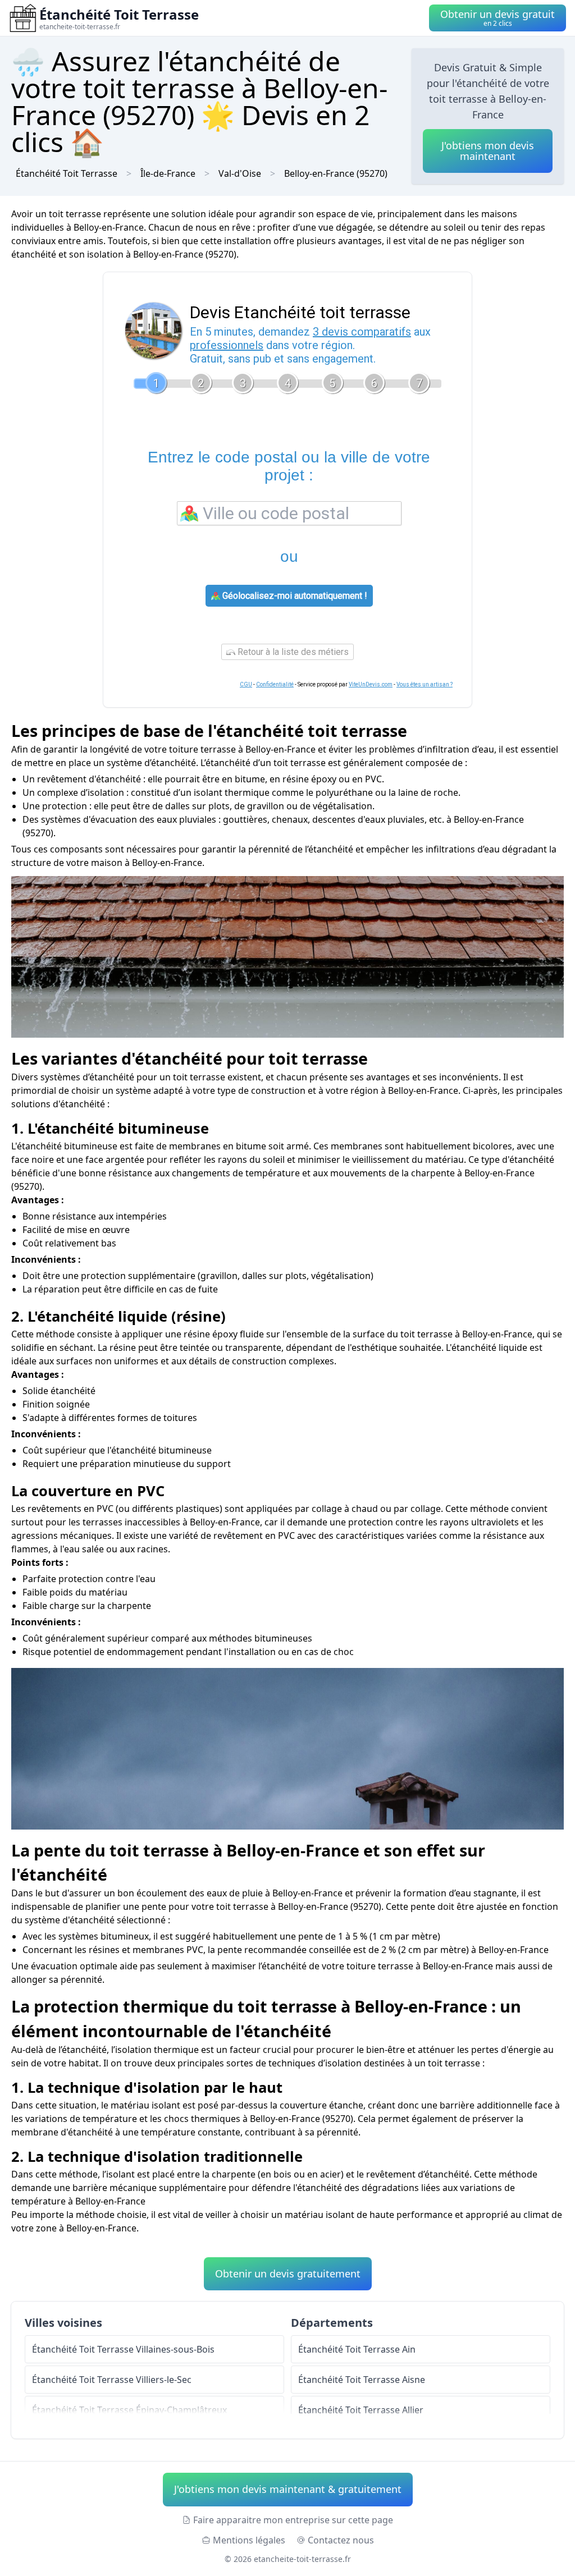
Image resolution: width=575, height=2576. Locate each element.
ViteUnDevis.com (371, 684)
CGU (246, 684)
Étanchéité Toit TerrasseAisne (362, 2380)
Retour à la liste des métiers (292, 652)
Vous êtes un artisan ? (425, 684)
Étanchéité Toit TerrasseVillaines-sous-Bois (123, 2349)
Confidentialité (275, 684)
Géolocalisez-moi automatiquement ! (294, 596)
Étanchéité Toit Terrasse (67, 173)
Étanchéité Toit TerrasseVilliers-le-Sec (112, 2380)
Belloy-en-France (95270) (336, 173)
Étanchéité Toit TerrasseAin (357, 2349)
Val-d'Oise (240, 173)
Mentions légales (249, 2540)
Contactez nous (341, 2540)
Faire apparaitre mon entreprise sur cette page (293, 2520)
